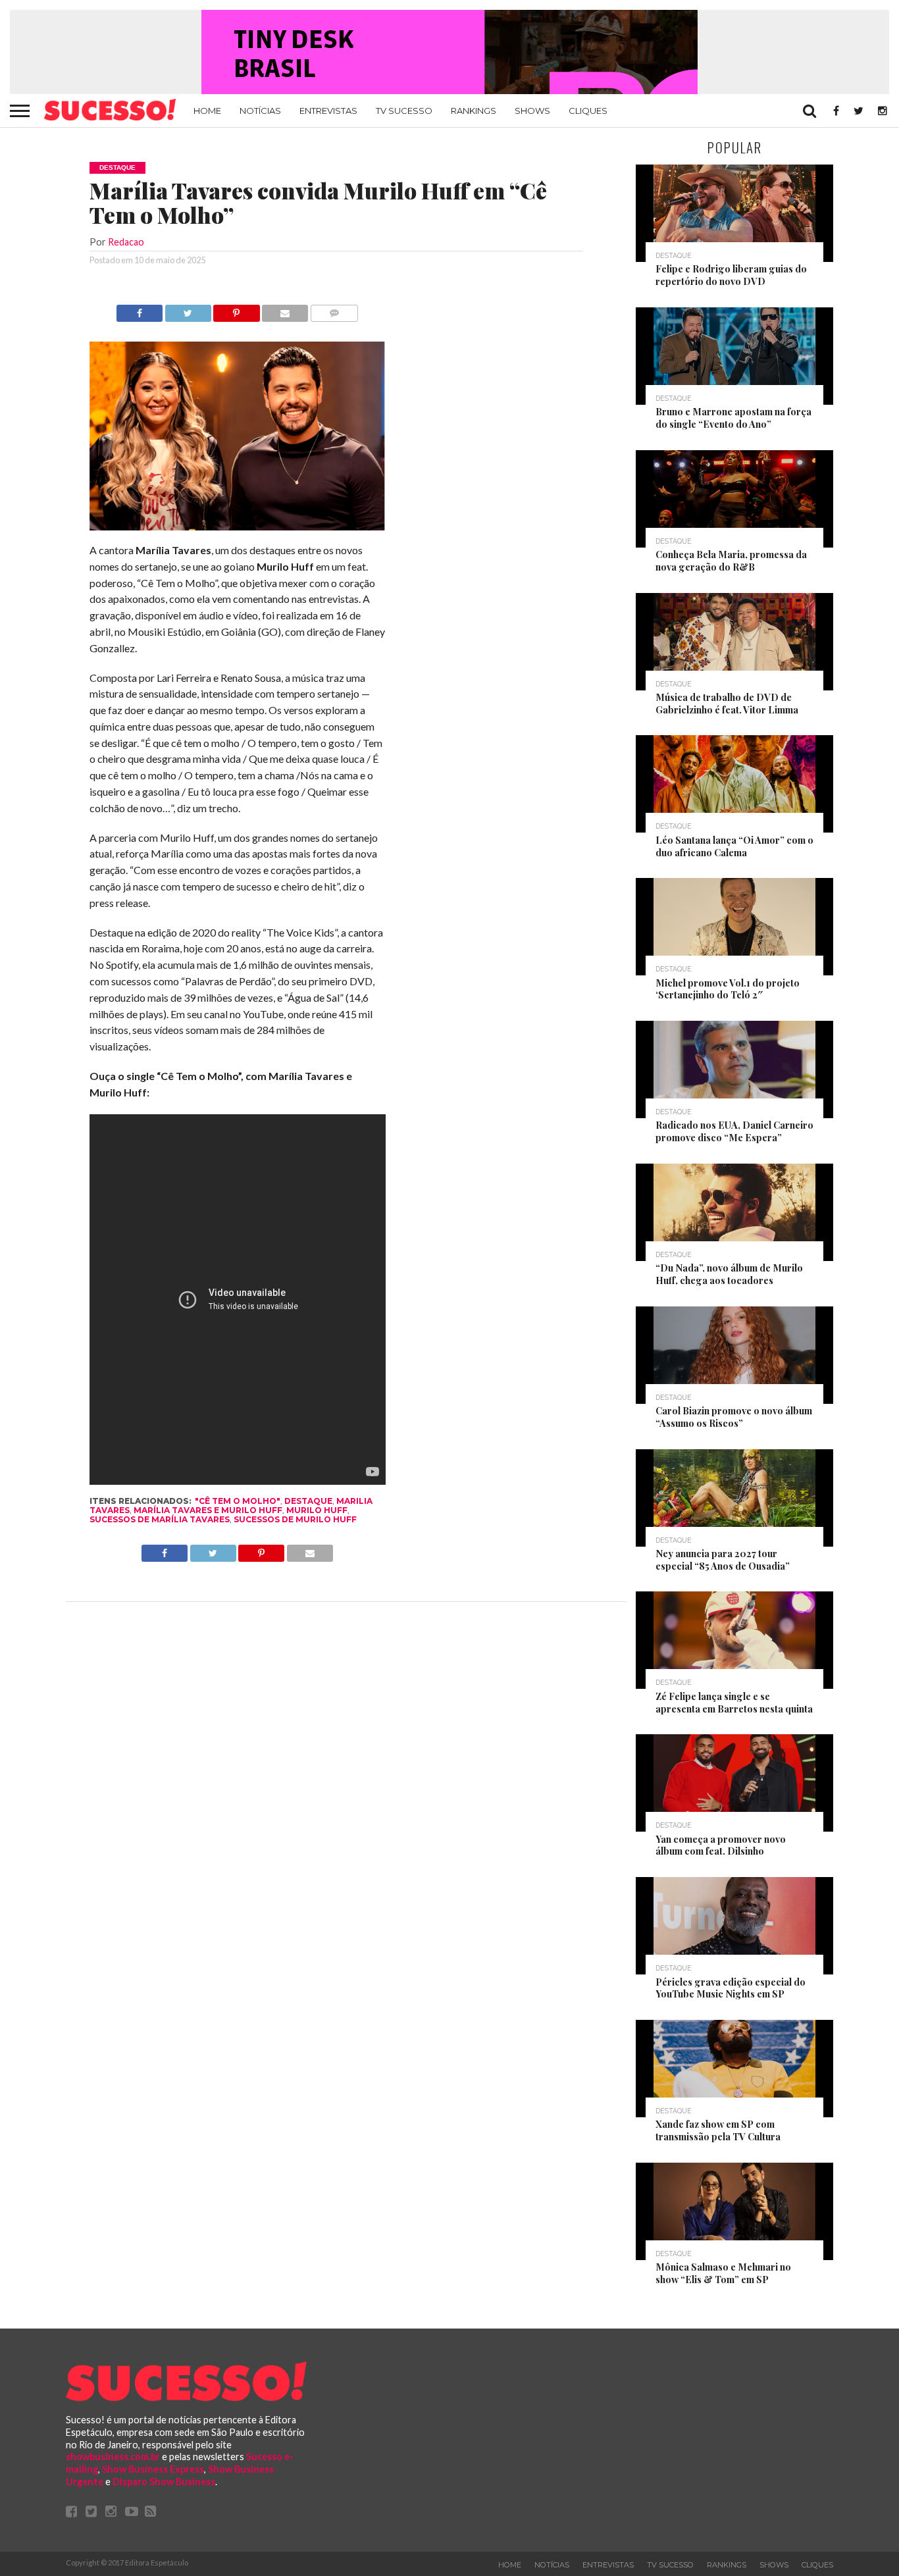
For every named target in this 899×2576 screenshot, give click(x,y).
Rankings (474, 111)
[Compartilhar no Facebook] (140, 310)
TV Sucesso (404, 111)
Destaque (308, 1501)
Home (207, 111)
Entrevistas (328, 111)
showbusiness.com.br (113, 2457)
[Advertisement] (503, 502)
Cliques (588, 111)
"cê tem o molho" (238, 1501)
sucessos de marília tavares (160, 1519)
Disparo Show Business (164, 2482)
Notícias (260, 111)
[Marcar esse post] (237, 310)
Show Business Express (153, 2469)
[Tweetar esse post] (188, 310)
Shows (532, 111)
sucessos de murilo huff (295, 1519)
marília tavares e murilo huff (208, 1510)
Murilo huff (317, 1510)
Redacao (126, 242)
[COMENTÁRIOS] (334, 310)
